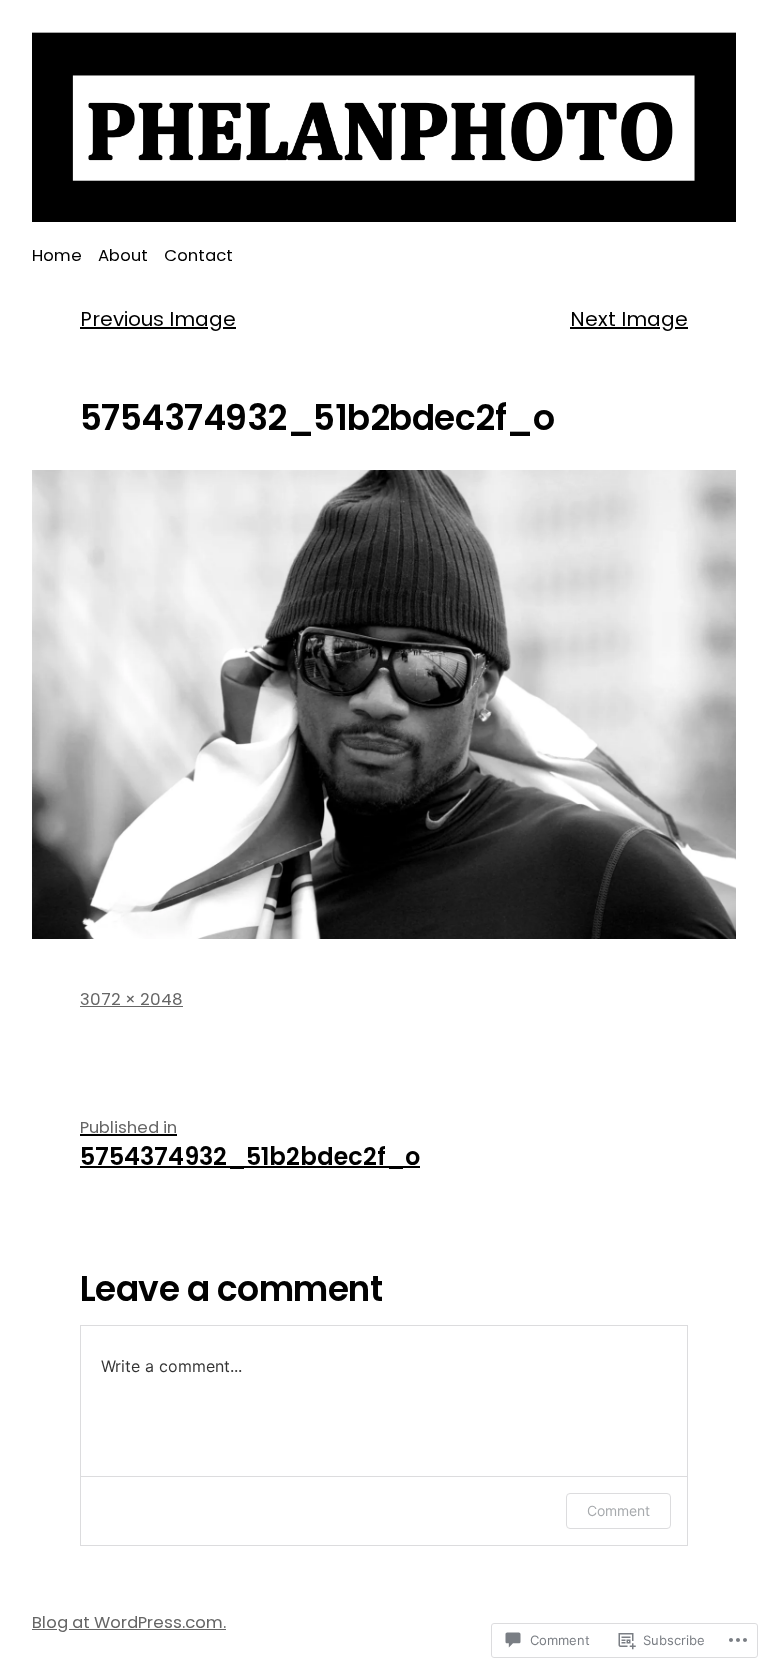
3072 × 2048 (131, 999)
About (123, 255)
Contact (198, 255)
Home (57, 255)
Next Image (629, 319)
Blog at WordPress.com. (129, 1622)
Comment (618, 1510)
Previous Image (158, 319)
